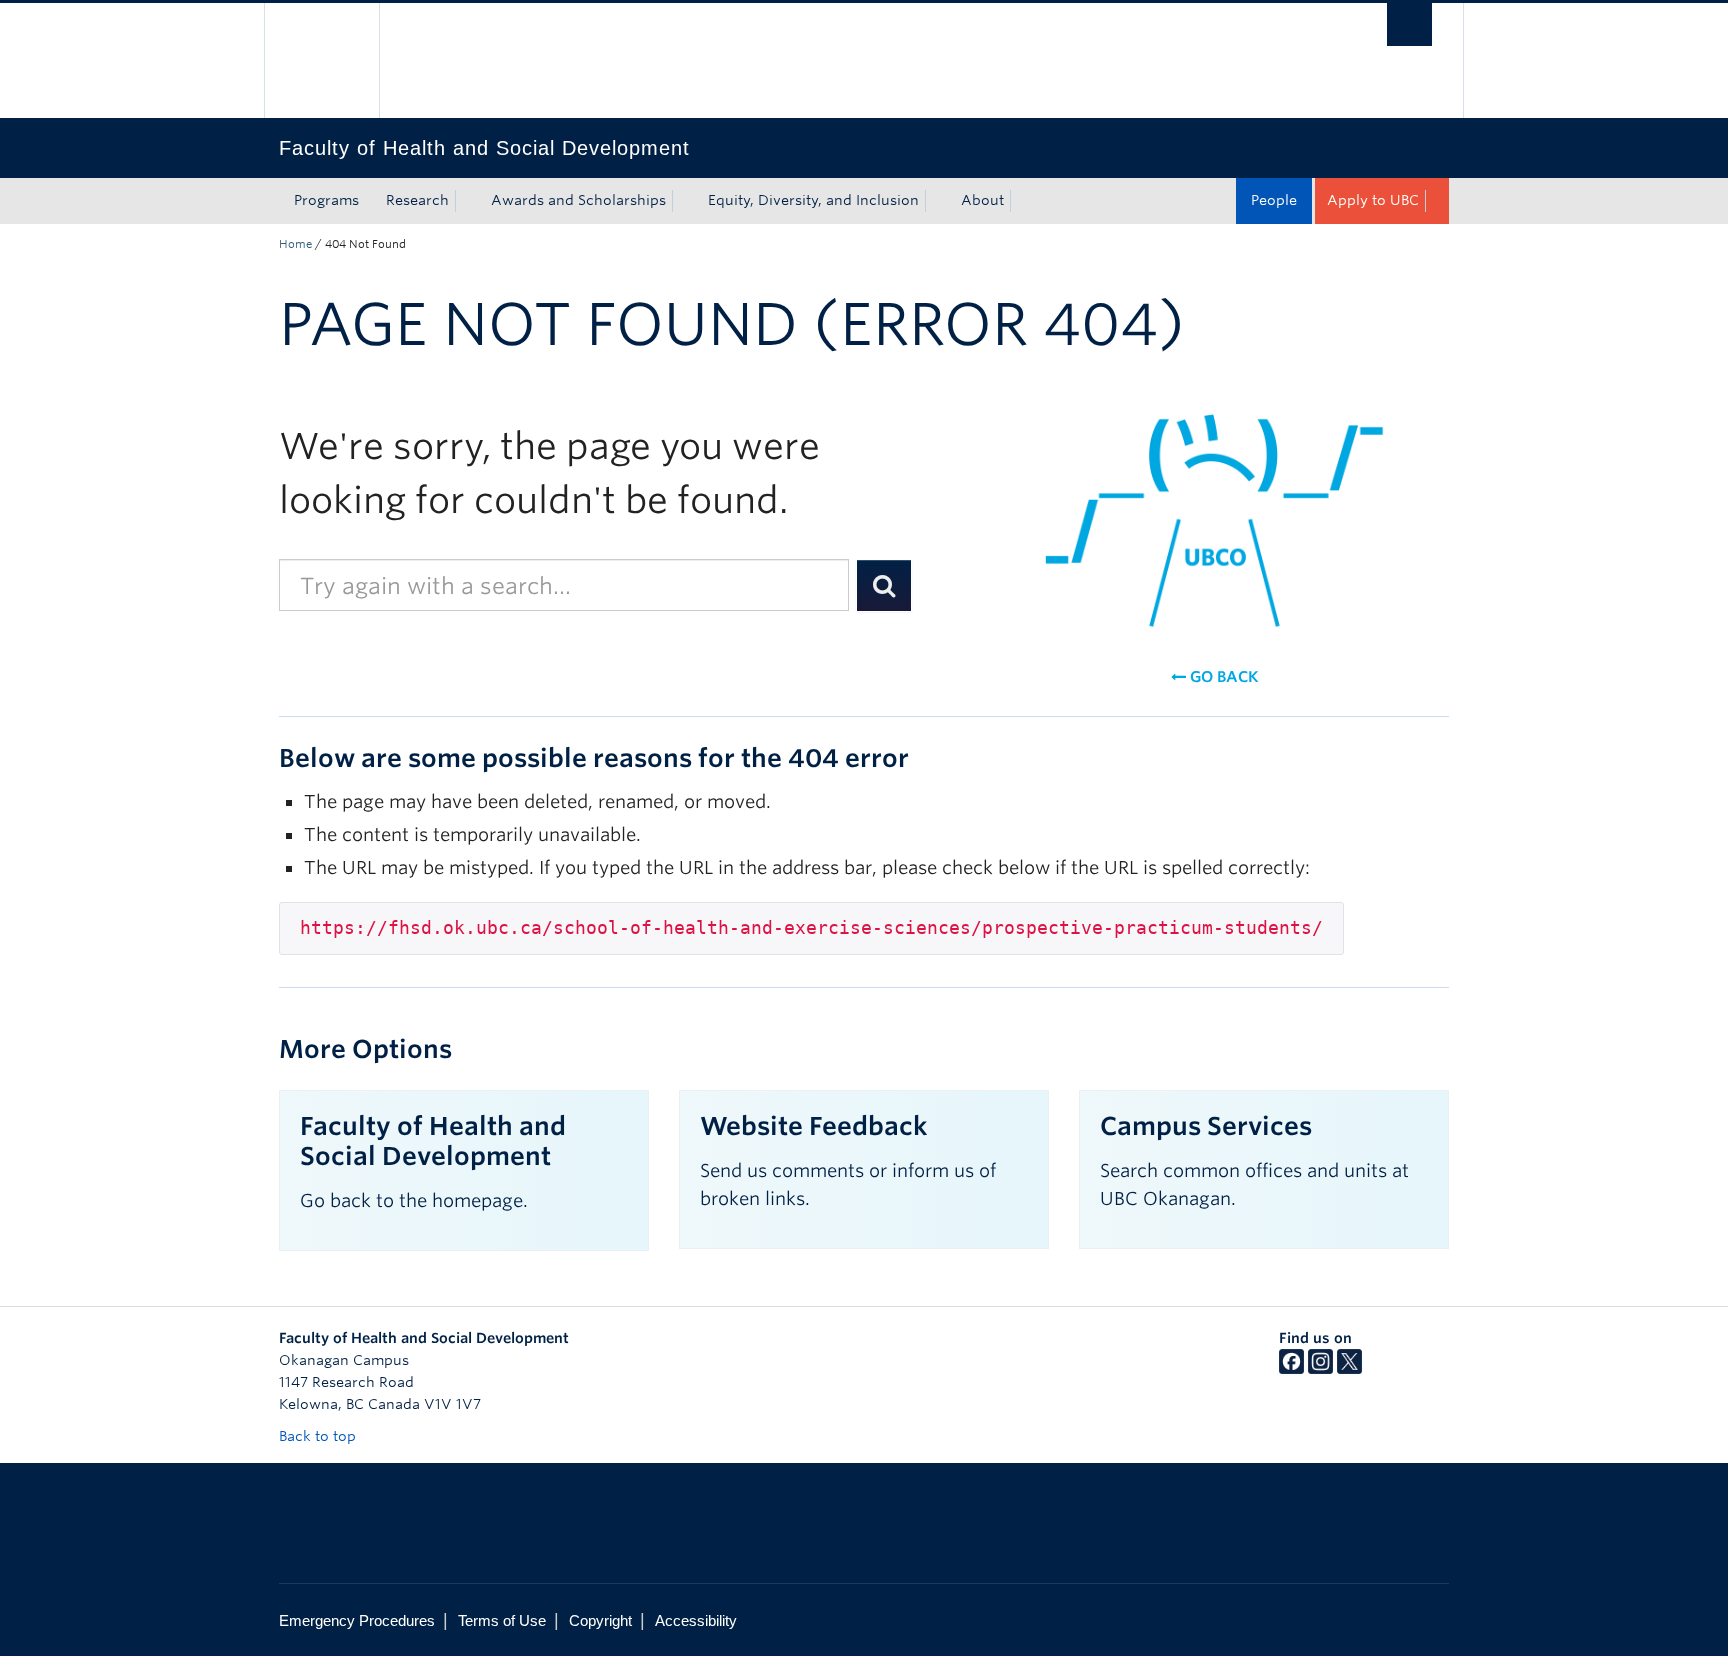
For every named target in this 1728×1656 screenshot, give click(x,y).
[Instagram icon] (1320, 1369)
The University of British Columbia (321, 60)
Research (417, 200)
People (1274, 200)
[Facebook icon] (1291, 1369)
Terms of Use (502, 1620)
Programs (326, 200)
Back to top (319, 1436)
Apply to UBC (1373, 200)
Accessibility (696, 1620)
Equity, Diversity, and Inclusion (813, 200)
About (982, 200)
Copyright (600, 1620)
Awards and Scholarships (578, 200)
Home (295, 244)
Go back (1222, 677)
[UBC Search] (1409, 24)
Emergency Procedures (357, 1620)
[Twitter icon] (1349, 1369)
